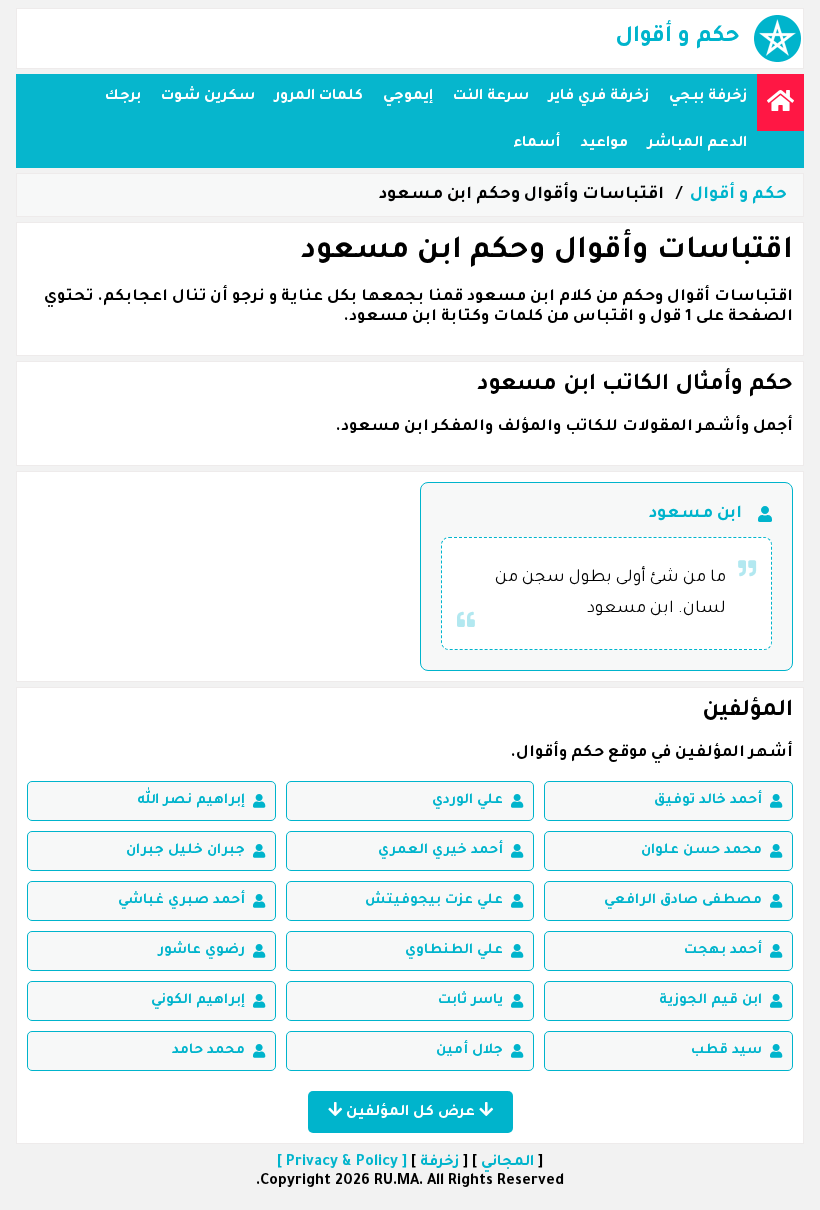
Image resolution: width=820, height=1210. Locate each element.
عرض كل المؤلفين (410, 1113)
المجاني (507, 1163)
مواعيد (604, 144)
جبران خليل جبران (185, 850)
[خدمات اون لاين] (780, 102)
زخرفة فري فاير (599, 97)
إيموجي (408, 97)
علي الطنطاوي (454, 950)
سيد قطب (726, 1050)
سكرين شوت (208, 97)
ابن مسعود (695, 514)
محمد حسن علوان (701, 850)
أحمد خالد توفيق (708, 800)
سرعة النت (491, 97)
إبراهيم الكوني (198, 1000)
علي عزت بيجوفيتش (434, 900)
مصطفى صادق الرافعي (683, 900)
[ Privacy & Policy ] (342, 1163)
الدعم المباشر (697, 144)
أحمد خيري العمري (440, 850)
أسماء (536, 144)
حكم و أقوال (738, 195)
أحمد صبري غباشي (181, 900)
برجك (123, 97)
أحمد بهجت (723, 950)
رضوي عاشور (201, 950)
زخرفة (439, 1163)
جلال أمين (469, 1050)
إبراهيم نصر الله (191, 800)
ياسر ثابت (470, 1000)
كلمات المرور (319, 97)
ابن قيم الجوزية (710, 1000)
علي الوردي (467, 800)
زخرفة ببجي (708, 97)
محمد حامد (208, 1050)
